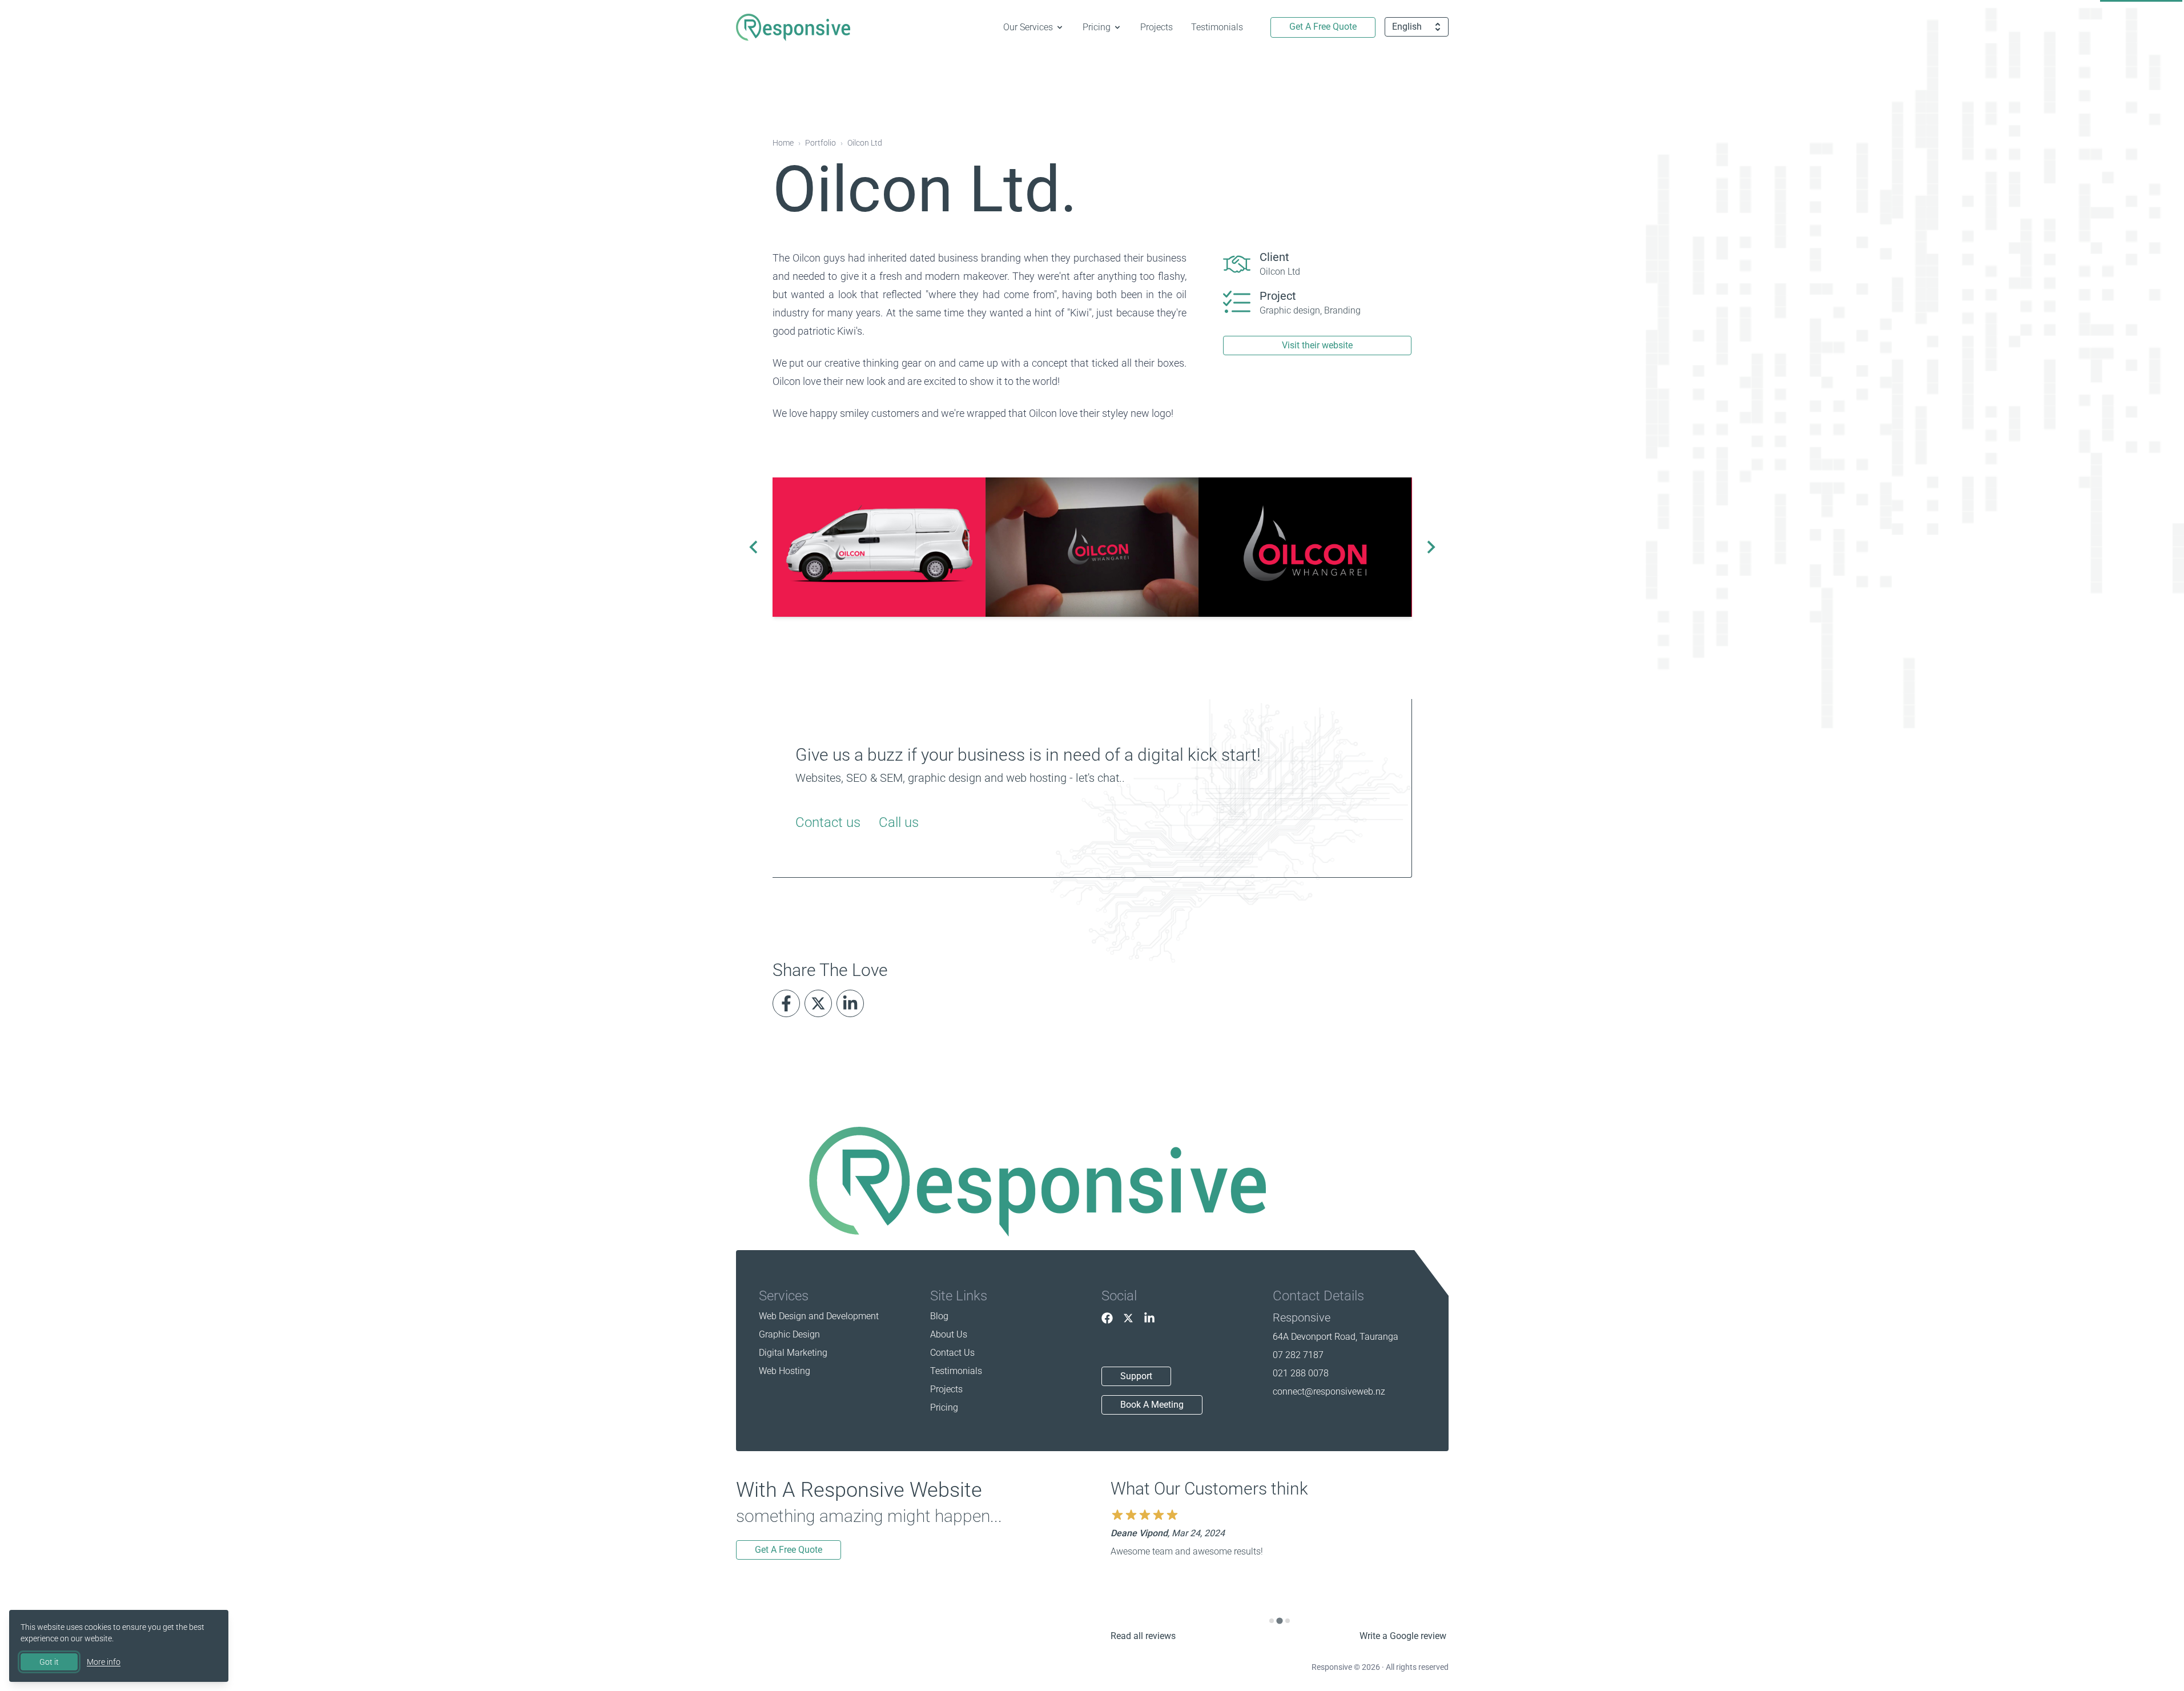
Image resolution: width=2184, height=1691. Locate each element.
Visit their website (1317, 345)
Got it (49, 1662)
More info (104, 1662)
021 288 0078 (1301, 1373)
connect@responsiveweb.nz (1329, 1391)
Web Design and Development (819, 1316)
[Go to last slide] (754, 547)
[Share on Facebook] (786, 1003)
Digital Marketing (793, 1353)
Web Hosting (785, 1371)
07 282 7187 (1298, 1355)
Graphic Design (789, 1334)
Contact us (828, 822)
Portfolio (820, 143)
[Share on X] (818, 1003)
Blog (939, 1316)
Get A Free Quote (1323, 27)
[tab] (1272, 1621)
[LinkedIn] (1149, 1318)
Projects (1157, 27)
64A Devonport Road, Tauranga (1336, 1337)
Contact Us (952, 1353)
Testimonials (1217, 27)
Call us (899, 822)
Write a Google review (1403, 1636)
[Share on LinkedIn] (850, 1003)
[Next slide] (1430, 547)
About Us (949, 1334)
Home (783, 143)
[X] (1128, 1318)
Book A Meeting (1152, 1405)
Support (1136, 1376)
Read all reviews (1143, 1636)
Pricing (944, 1407)
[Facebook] (1107, 1318)
